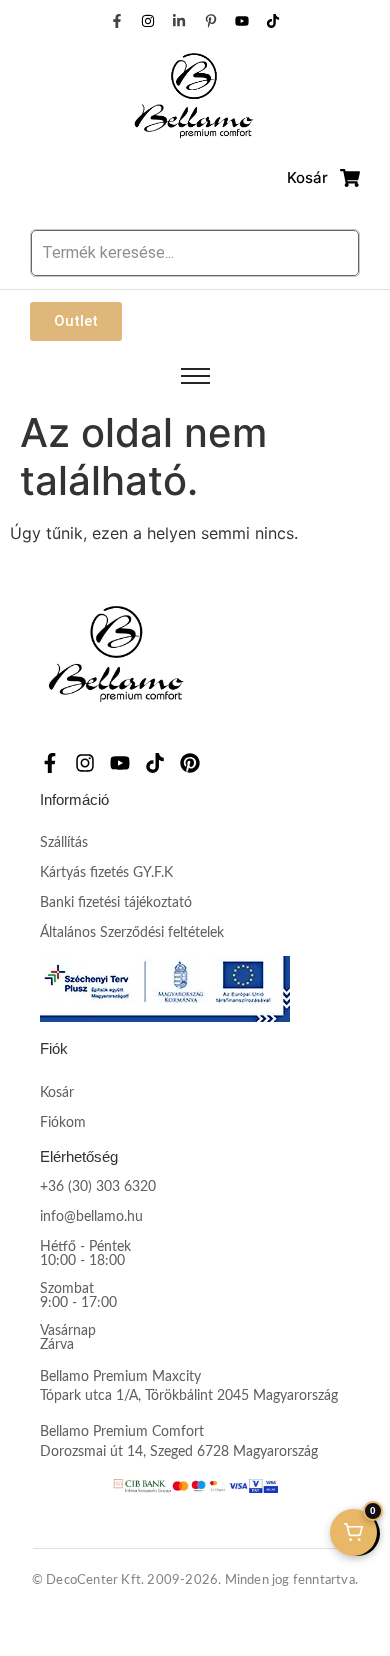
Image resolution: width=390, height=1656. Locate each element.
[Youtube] (242, 21)
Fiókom (63, 1123)
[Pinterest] (190, 763)
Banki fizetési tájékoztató (116, 903)
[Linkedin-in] (179, 21)
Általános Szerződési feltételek (132, 933)
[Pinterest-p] (211, 21)
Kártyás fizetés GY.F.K (106, 873)
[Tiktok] (273, 21)
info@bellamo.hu (91, 1217)
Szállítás (64, 843)
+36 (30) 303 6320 (98, 1187)
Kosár (57, 1093)
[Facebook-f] (116, 21)
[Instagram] (148, 21)
